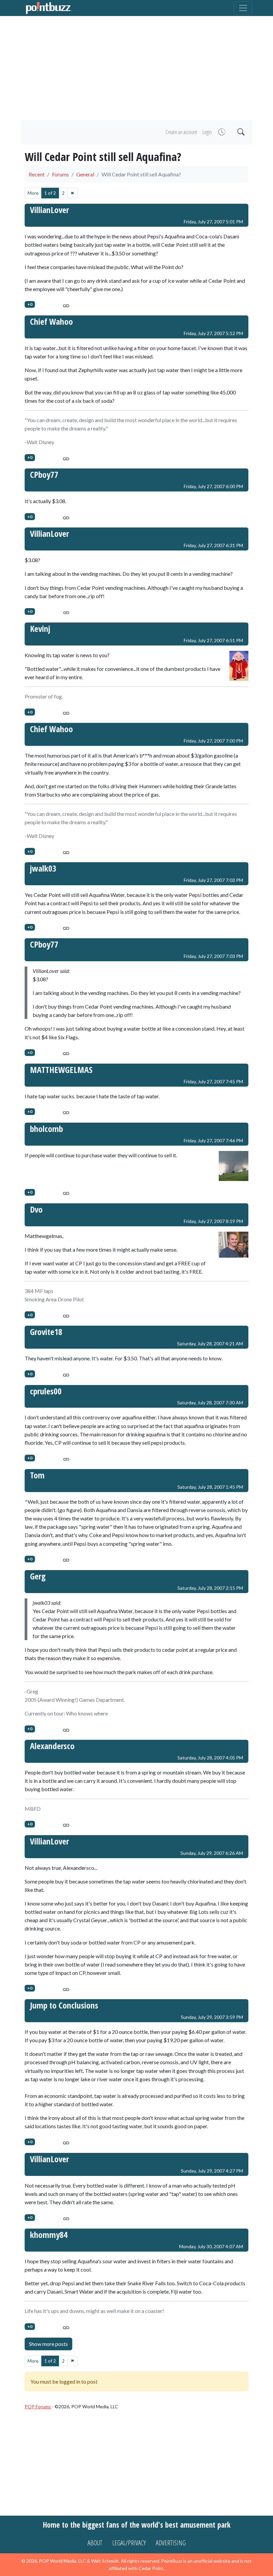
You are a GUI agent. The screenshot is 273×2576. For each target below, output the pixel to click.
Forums (60, 174)
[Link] (66, 305)
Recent (37, 174)
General (85, 174)
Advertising (171, 2543)
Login (207, 132)
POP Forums (38, 2406)
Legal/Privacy (129, 2543)
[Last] (73, 193)
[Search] (240, 132)
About (95, 2543)
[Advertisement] (136, 68)
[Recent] (221, 132)
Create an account (181, 132)
